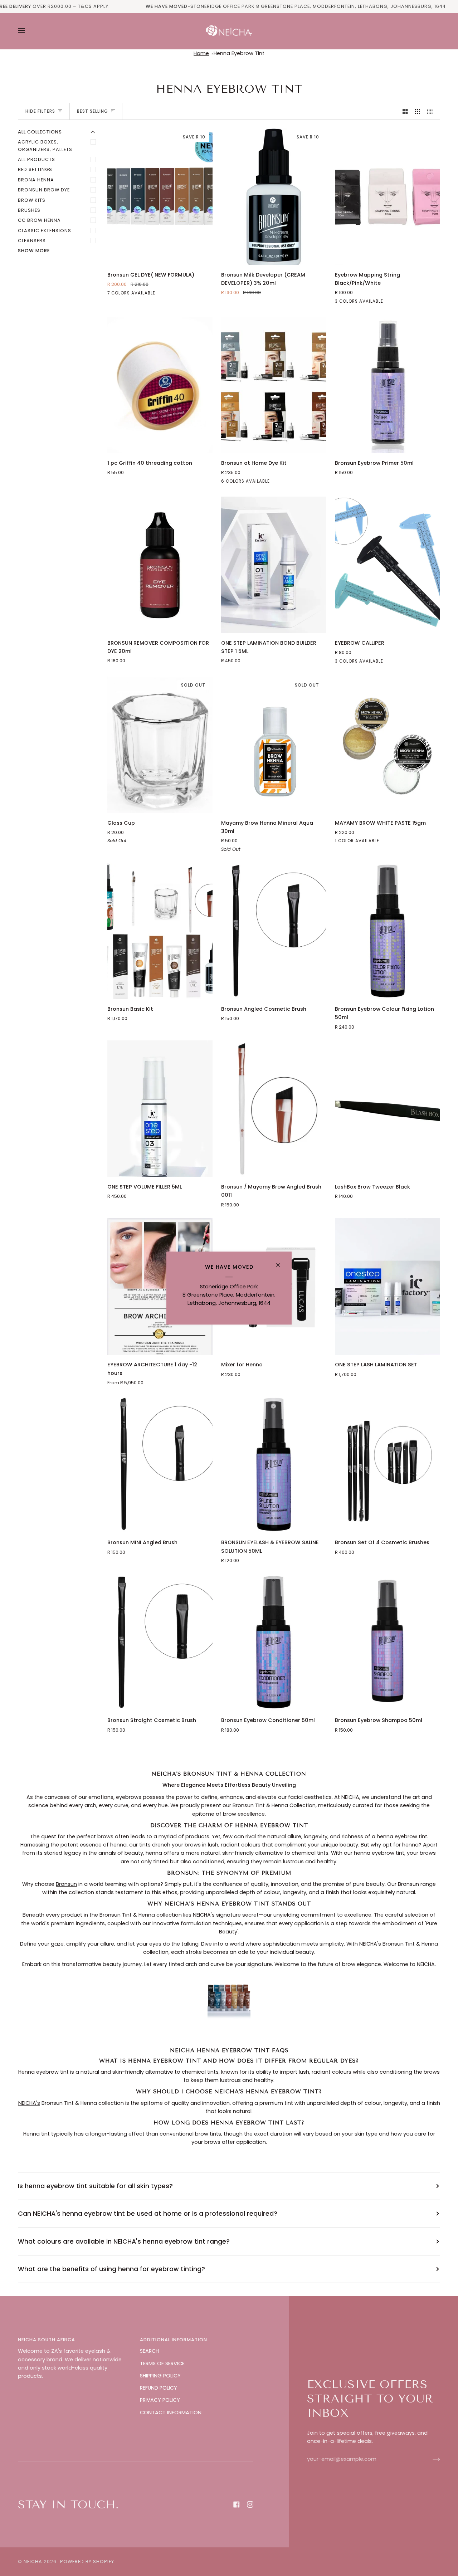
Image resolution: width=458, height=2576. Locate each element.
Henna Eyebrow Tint (239, 53)
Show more (34, 251)
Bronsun (66, 1884)
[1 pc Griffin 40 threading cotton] (160, 385)
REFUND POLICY (159, 2388)
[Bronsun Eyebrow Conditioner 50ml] (274, 1642)
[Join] (431, 2459)
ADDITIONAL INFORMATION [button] (174, 2340)
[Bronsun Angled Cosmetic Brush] (274, 931)
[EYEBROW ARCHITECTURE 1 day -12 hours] (160, 1287)
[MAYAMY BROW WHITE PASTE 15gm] (388, 745)
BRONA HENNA (36, 180)
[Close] (281, 1262)
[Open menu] (29, 31)
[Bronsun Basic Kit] (160, 931)
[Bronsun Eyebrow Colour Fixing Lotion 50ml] (388, 931)
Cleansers (32, 241)
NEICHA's (29, 2103)
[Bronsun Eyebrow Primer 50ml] (388, 385)
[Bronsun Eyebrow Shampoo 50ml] (388, 1642)
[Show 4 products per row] (432, 111)
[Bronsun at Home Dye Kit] (274, 385)
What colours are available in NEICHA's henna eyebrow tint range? (124, 2241)
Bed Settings (35, 169)
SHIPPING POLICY (160, 2376)
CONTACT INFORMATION (171, 2412)
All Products (36, 159)
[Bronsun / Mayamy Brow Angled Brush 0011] (274, 1109)
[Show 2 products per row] (405, 111)
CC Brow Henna (39, 220)
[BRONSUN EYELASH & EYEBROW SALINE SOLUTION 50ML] (274, 1464)
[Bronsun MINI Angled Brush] (160, 1464)
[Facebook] (237, 2504)
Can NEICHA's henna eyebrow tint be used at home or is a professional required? (148, 2213)
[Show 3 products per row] (418, 111)
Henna (31, 2134)
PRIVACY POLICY (160, 2400)
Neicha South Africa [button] (47, 2340)
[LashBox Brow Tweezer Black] (388, 1109)
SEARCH (149, 2351)
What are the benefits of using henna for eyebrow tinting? (111, 2269)
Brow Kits (32, 200)
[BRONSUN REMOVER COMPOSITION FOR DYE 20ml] (160, 565)
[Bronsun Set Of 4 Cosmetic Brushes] (388, 1464)
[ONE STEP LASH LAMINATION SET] (388, 1287)
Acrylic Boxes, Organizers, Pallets (45, 145)
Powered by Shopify (87, 2562)
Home (201, 53)
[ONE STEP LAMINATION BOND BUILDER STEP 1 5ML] (274, 565)
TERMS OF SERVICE (162, 2363)
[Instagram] (250, 2504)
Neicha (33, 2562)
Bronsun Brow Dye (44, 190)
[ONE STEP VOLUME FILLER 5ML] (160, 1109)
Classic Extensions (45, 231)
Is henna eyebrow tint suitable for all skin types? (95, 2186)
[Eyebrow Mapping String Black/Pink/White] (388, 197)
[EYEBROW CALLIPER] (388, 565)
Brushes (29, 210)
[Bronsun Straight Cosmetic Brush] (160, 1642)
